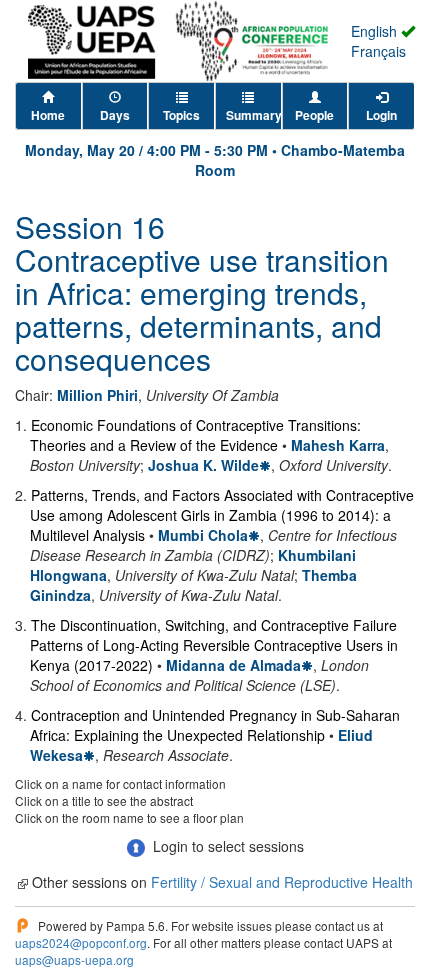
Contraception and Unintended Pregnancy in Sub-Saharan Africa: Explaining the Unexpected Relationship (215, 725)
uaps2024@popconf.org (81, 942)
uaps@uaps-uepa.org (74, 959)
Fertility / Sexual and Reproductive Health (282, 882)
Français (378, 51)
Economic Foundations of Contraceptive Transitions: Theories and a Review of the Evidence (195, 435)
